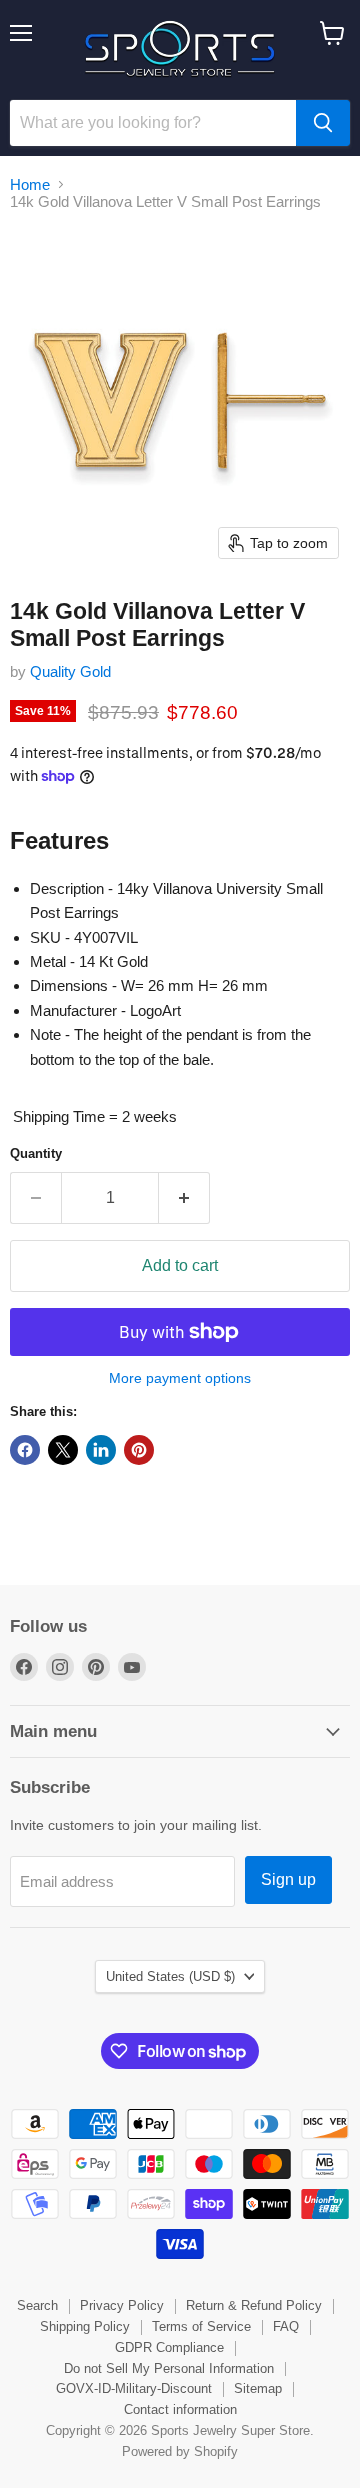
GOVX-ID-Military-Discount (134, 2388)
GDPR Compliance (169, 2347)
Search (37, 2305)
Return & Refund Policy (254, 2305)
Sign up (288, 1879)
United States (170, 1976)
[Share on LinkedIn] (101, 1450)
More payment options (180, 1378)
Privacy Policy (122, 2305)
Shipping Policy (85, 2326)
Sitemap (258, 2388)
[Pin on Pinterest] (139, 1450)
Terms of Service (201, 2326)
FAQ (286, 2326)
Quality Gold (70, 671)
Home (30, 184)
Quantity (36, 1153)
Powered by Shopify (180, 2451)
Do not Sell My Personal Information (169, 2368)
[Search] (323, 123)
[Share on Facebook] (25, 1450)
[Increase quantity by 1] (184, 1198)
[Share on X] (63, 1450)
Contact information (180, 2409)
